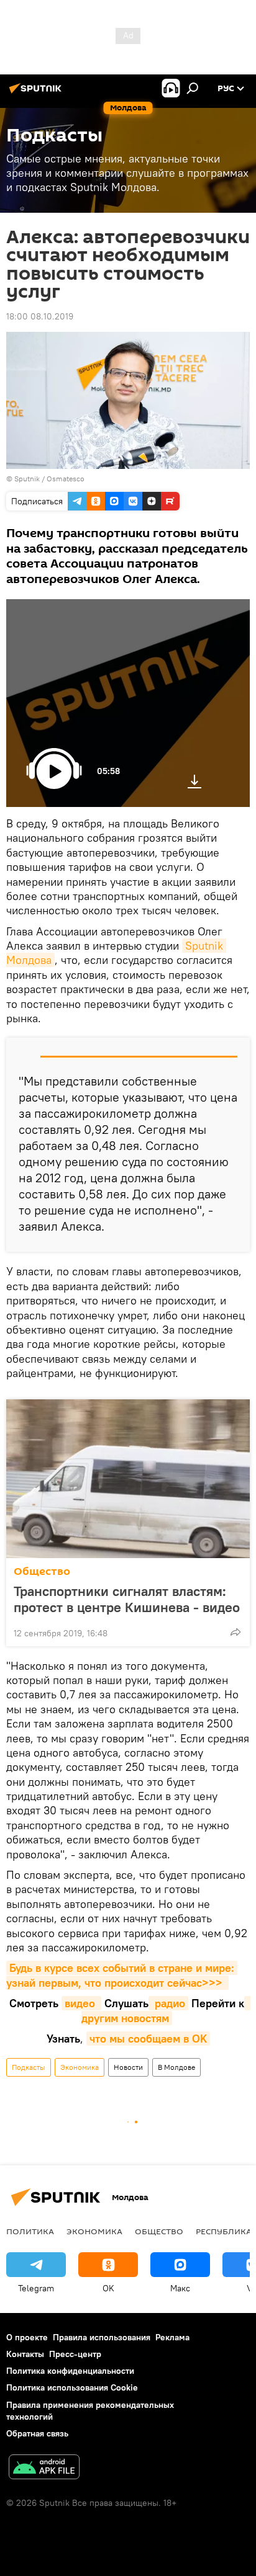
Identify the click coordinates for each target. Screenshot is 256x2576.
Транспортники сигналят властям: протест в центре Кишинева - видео (127, 1599)
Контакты (25, 2354)
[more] (235, 1632)
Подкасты (29, 2067)
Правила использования (102, 2337)
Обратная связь (37, 2433)
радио (168, 2003)
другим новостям (166, 2010)
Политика (30, 2231)
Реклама (172, 2337)
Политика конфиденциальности (70, 2371)
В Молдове (176, 2067)
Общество (42, 1571)
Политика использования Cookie (72, 2387)
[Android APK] (44, 2468)
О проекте (27, 2337)
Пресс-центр (75, 2354)
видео (81, 2003)
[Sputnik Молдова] (37, 93)
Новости (128, 2067)
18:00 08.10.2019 (40, 316)
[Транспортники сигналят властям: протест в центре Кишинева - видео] (128, 1479)
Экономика (80, 2067)
